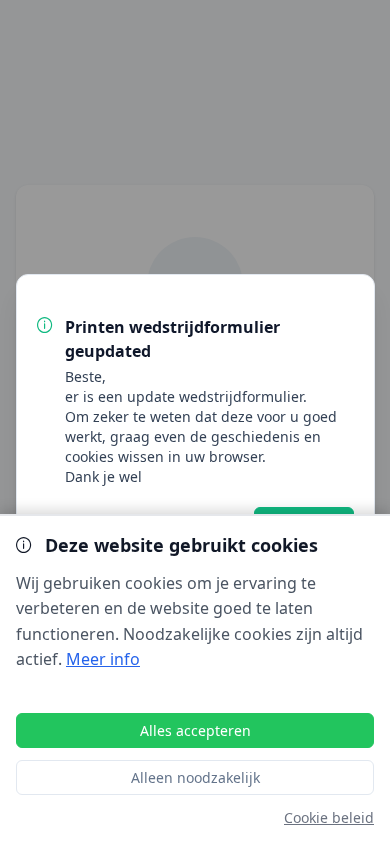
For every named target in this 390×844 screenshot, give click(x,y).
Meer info (103, 659)
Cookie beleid (329, 817)
